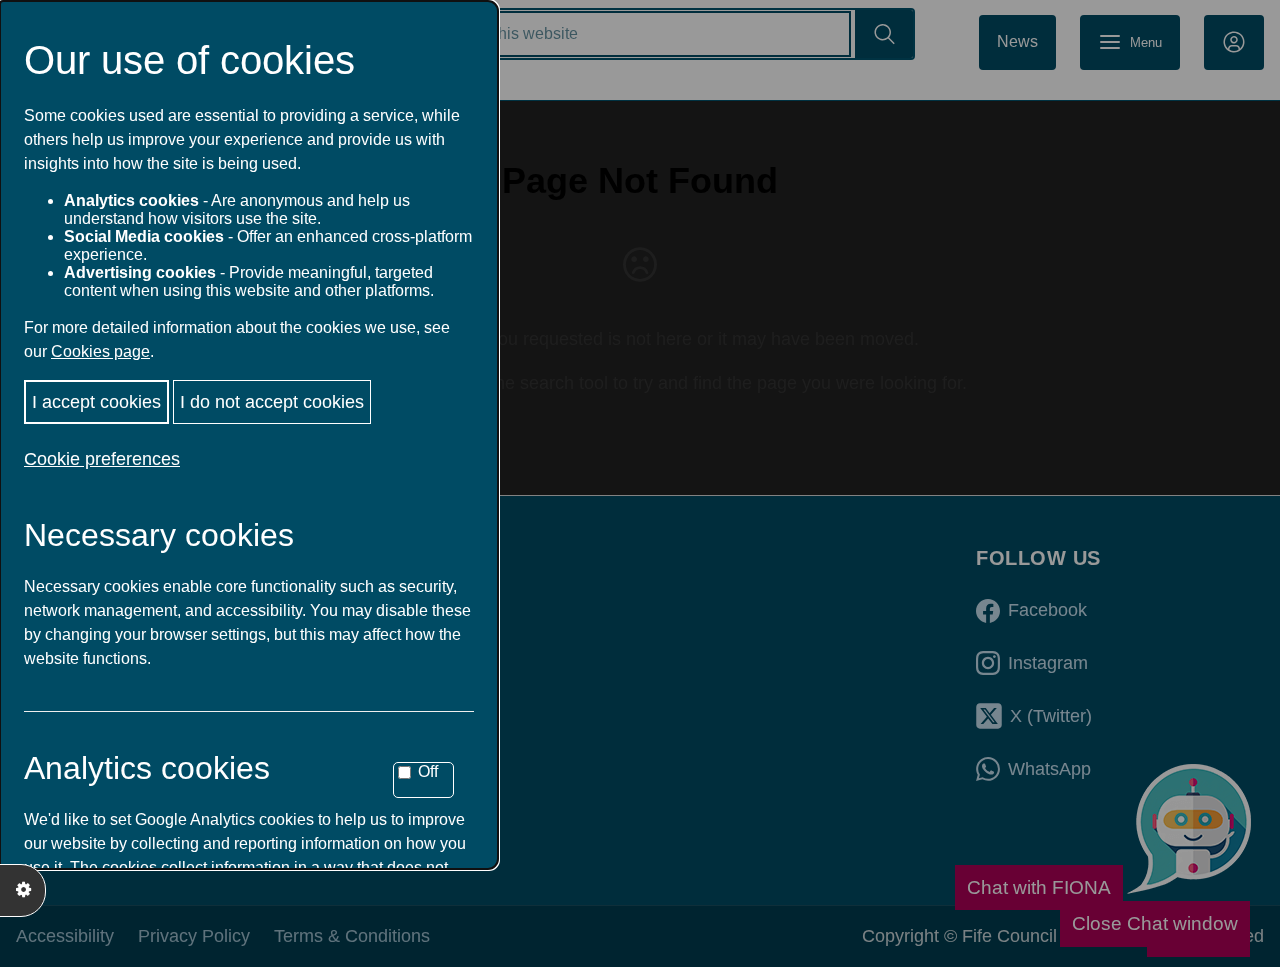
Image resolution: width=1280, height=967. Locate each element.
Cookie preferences (102, 459)
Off (428, 771)
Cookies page (100, 351)
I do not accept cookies (272, 402)
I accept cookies (96, 402)
